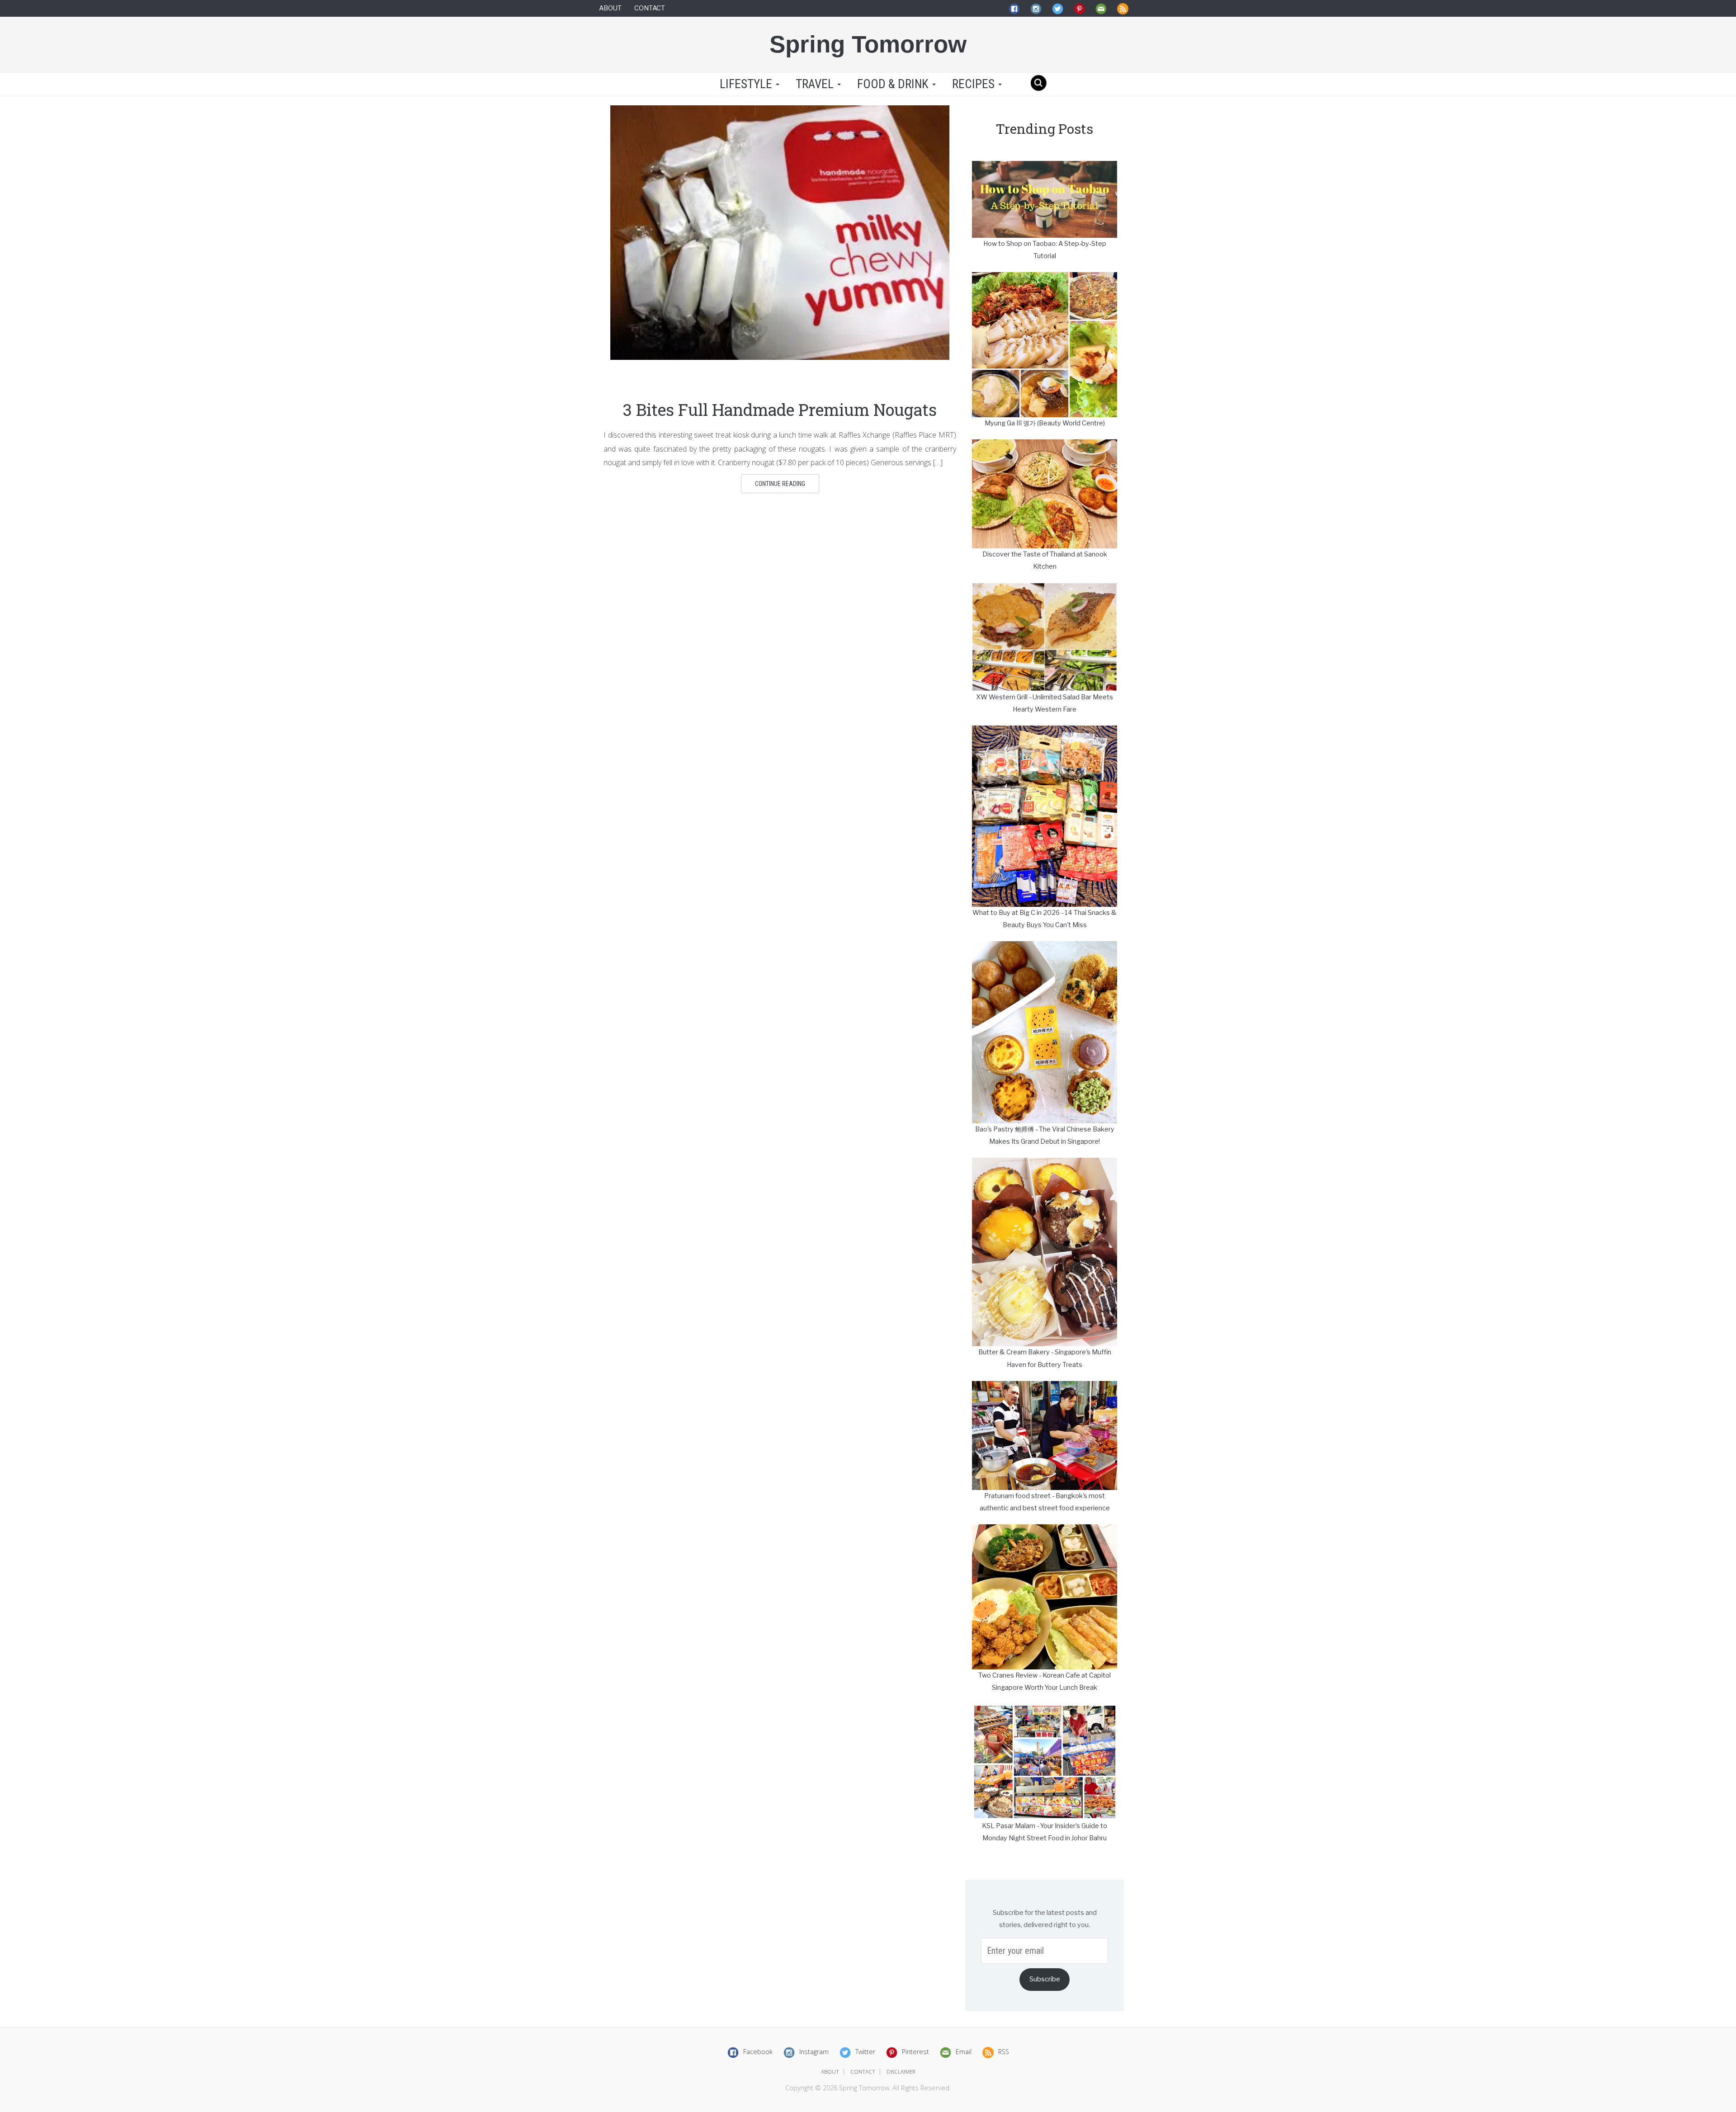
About (610, 8)
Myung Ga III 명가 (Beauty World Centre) (1045, 423)
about (830, 2072)
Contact (650, 8)
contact (863, 2072)
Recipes (975, 84)
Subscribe (1045, 1979)
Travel (816, 84)
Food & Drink (894, 84)
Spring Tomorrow (868, 44)
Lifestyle (746, 84)
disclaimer (901, 2072)
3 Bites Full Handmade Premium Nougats (780, 410)
